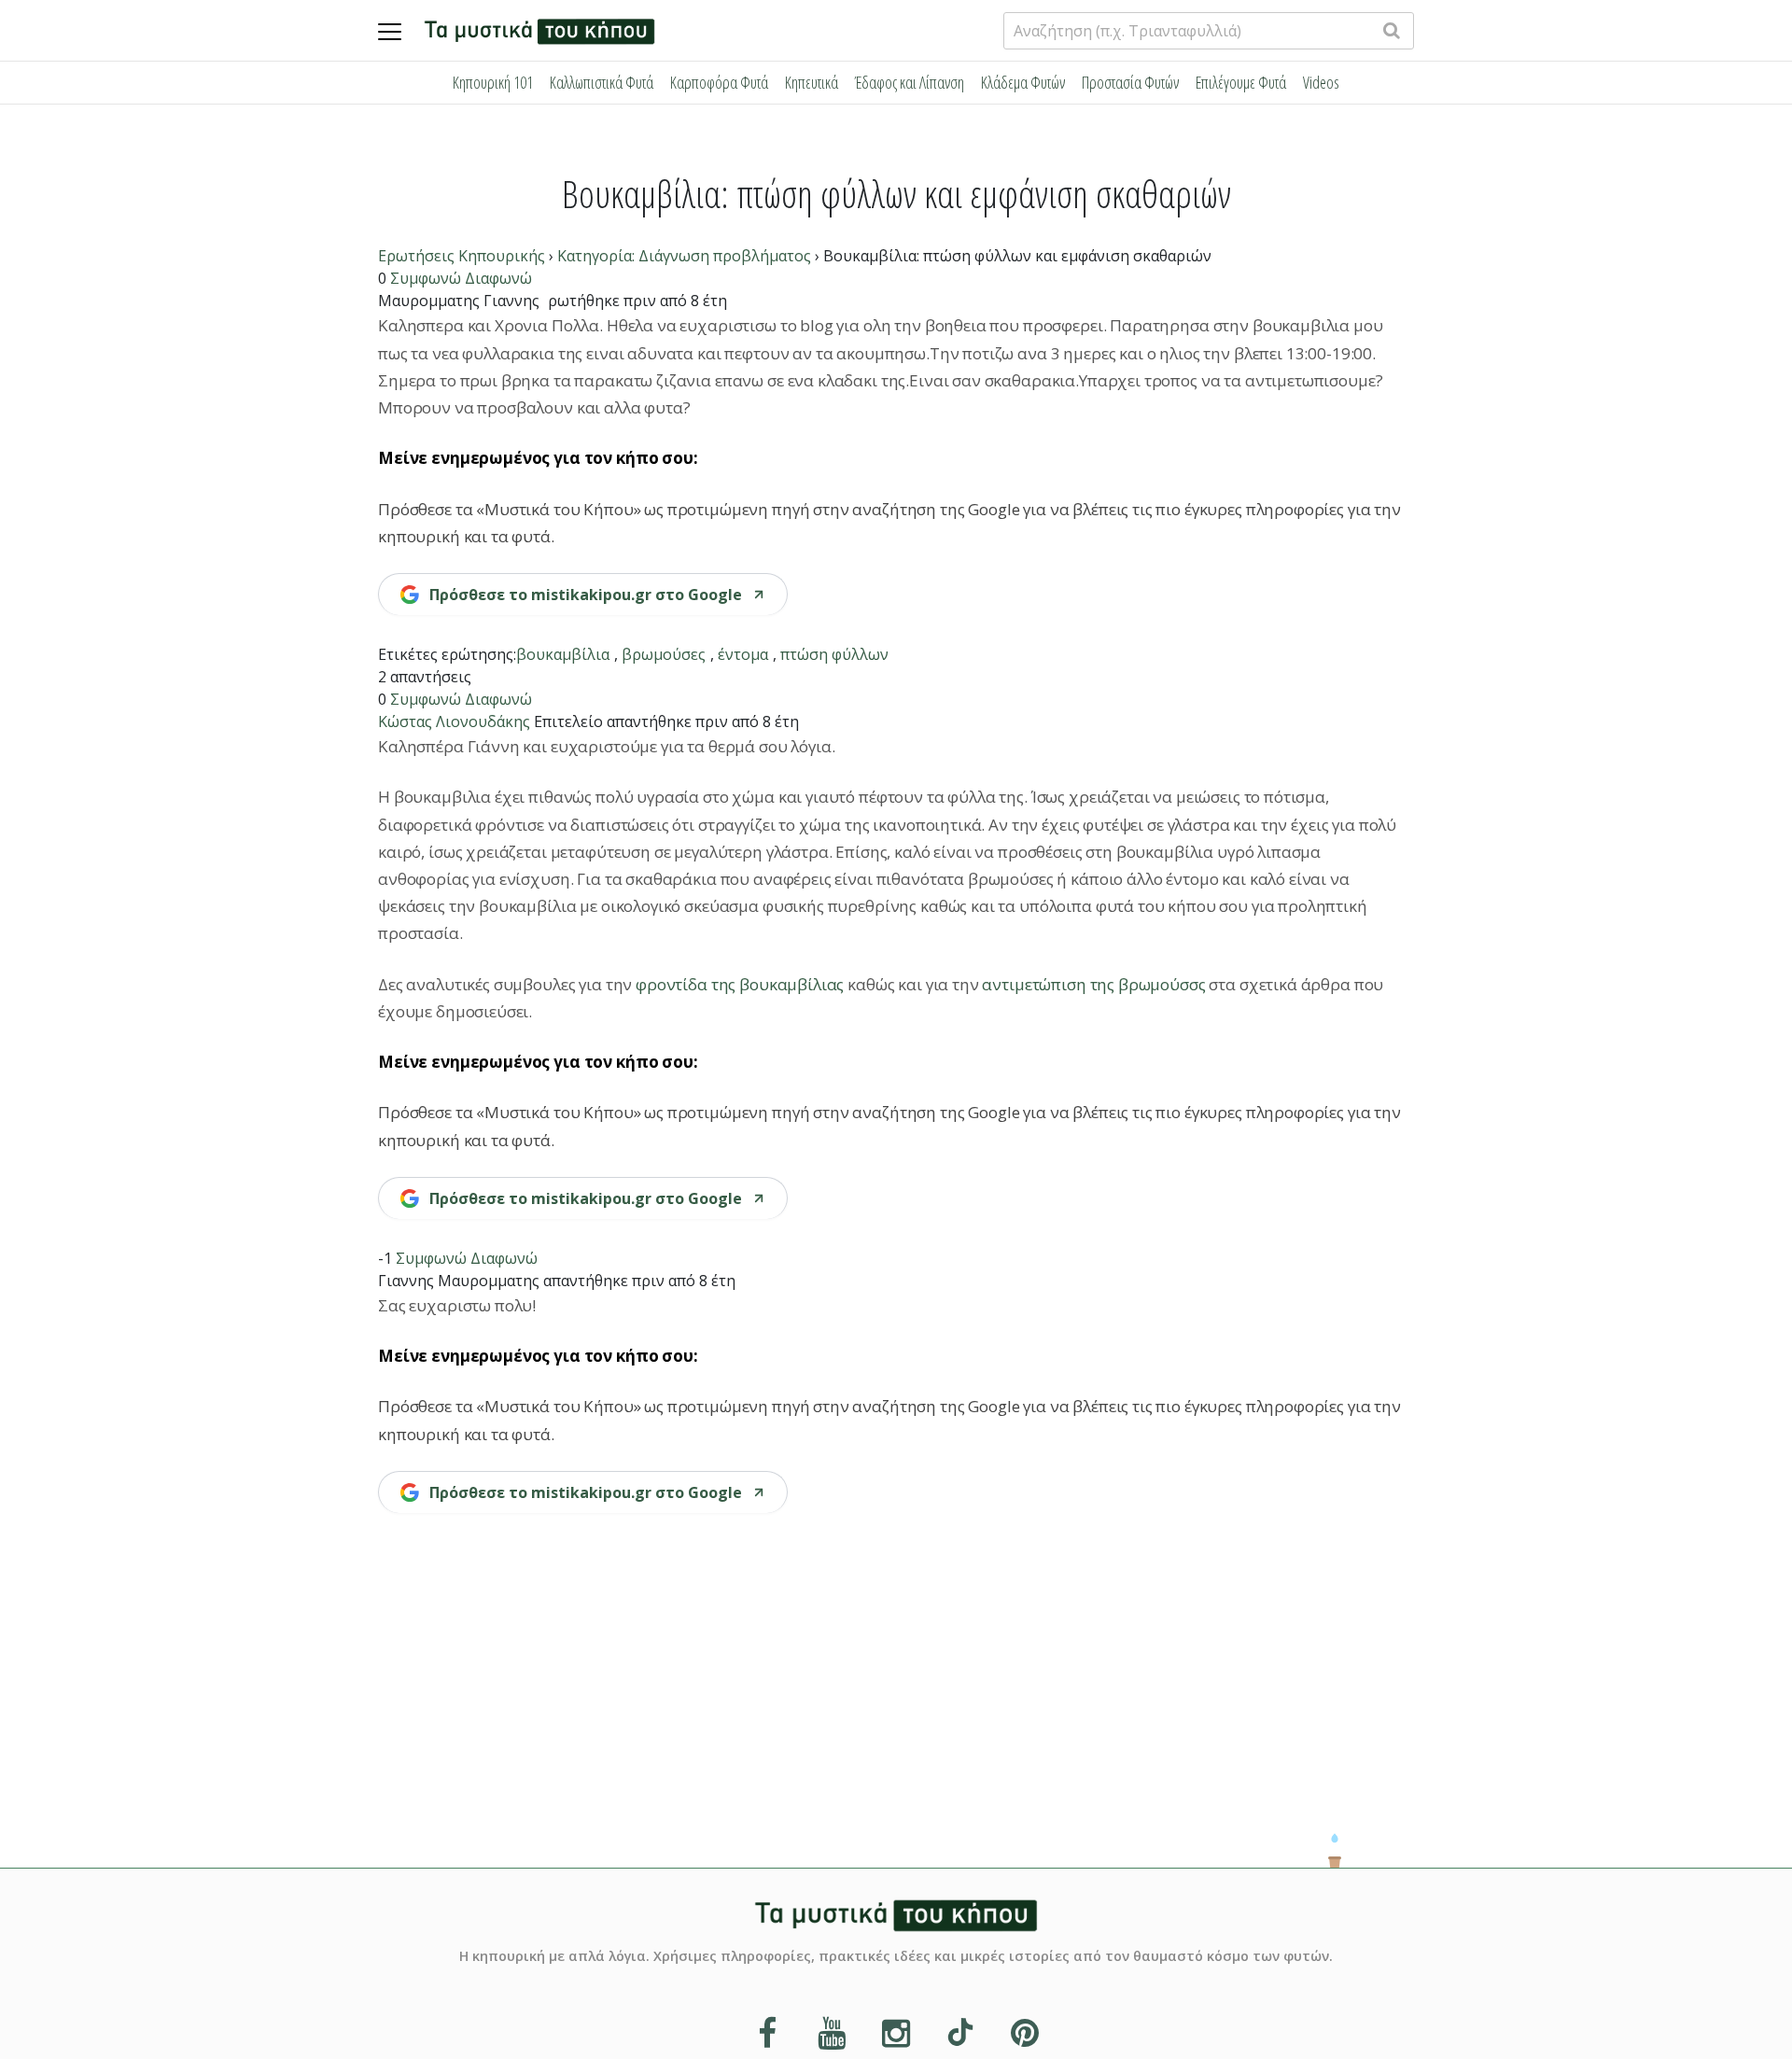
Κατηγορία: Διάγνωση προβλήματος (684, 256)
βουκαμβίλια (563, 654)
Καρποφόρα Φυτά (719, 82)
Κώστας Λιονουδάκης (454, 721)
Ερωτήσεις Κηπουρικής (462, 256)
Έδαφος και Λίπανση (910, 82)
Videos (1321, 82)
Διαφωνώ (498, 278)
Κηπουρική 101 (493, 82)
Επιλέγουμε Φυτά (1241, 82)
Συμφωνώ (426, 278)
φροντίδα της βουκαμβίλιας (740, 984)
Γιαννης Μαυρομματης (459, 1281)
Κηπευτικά (812, 82)
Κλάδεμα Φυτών (1023, 82)
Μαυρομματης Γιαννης (459, 301)
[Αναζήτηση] (1392, 30)
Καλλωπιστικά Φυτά (602, 82)
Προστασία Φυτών (1130, 82)
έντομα (743, 654)
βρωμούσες (664, 654)
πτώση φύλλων (834, 654)
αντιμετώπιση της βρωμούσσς (1093, 984)
